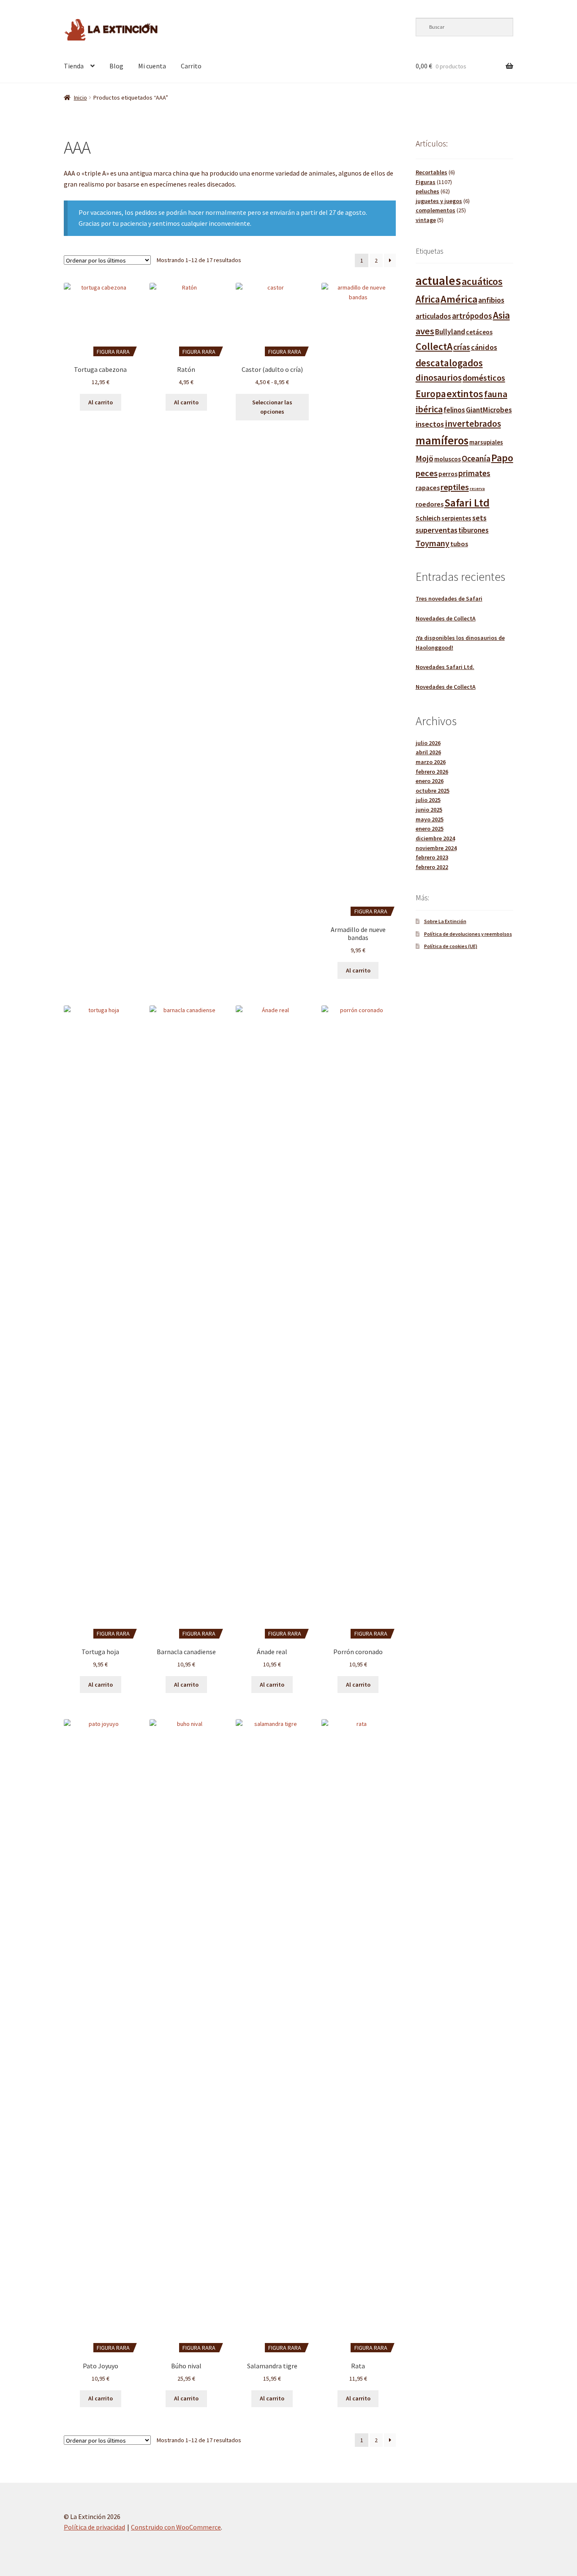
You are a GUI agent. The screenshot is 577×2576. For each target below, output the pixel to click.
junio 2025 (429, 810)
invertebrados (473, 424)
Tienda (74, 66)
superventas (437, 530)
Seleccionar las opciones (272, 407)
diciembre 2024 (435, 838)
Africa (428, 299)
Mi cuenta (152, 66)
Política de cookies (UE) (451, 946)
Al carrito (101, 402)
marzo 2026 (431, 762)
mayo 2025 (430, 819)
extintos (465, 394)
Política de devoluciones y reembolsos (468, 934)
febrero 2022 (432, 867)
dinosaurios (439, 378)
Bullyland (450, 332)
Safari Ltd (467, 503)
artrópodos (472, 316)
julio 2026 (428, 743)
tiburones (474, 530)
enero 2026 (430, 781)
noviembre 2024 (436, 848)
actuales (438, 280)
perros (448, 474)
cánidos (484, 347)
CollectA (434, 347)
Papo (502, 458)
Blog (116, 66)
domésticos (484, 378)
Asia (501, 315)
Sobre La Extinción (445, 921)
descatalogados (449, 363)
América (459, 299)
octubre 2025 (433, 791)
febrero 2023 (432, 857)
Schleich (428, 518)
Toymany (433, 543)
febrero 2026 (432, 772)
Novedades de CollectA (446, 618)
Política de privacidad (94, 2527)
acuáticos (482, 281)
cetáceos (479, 332)
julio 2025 (428, 800)
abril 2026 (428, 752)
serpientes (456, 518)
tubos (459, 544)
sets (479, 518)
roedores (430, 504)
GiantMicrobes (489, 410)
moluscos (448, 459)
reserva (477, 489)
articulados (433, 316)
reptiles (455, 487)
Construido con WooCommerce (176, 2527)
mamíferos (442, 440)
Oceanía (476, 458)
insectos (430, 424)
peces (427, 473)
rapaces (428, 488)
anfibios (491, 300)
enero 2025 (430, 829)
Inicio (80, 98)
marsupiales (486, 442)
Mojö (425, 458)
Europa (431, 394)
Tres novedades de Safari (449, 599)
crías (462, 347)
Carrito (191, 66)
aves (425, 331)
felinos (454, 410)
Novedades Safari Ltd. (445, 667)
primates (474, 473)
